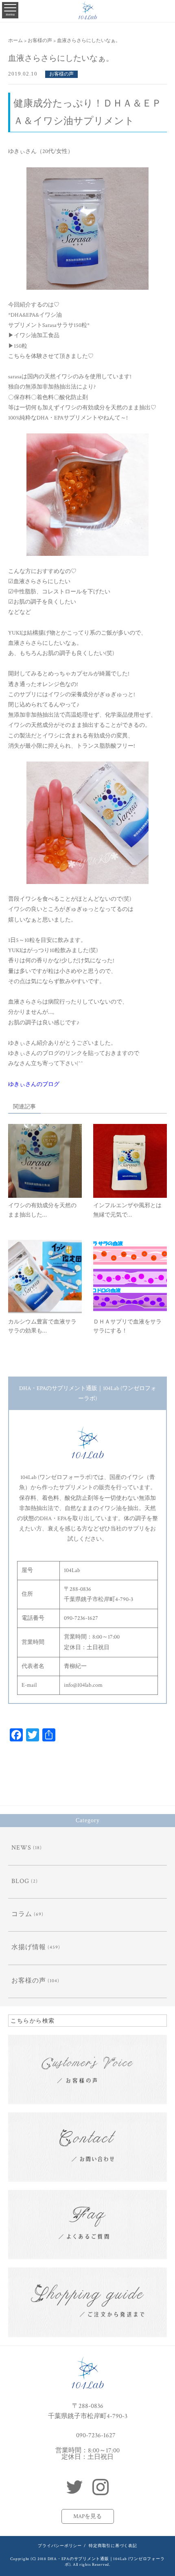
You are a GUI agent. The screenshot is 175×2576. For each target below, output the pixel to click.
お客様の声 (61, 74)
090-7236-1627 (96, 2435)
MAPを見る (87, 2516)
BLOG (20, 1881)
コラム (22, 1914)
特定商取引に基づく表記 (113, 2546)
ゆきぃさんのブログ (34, 1084)
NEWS (21, 1848)
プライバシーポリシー (60, 2546)
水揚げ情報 (29, 1947)
